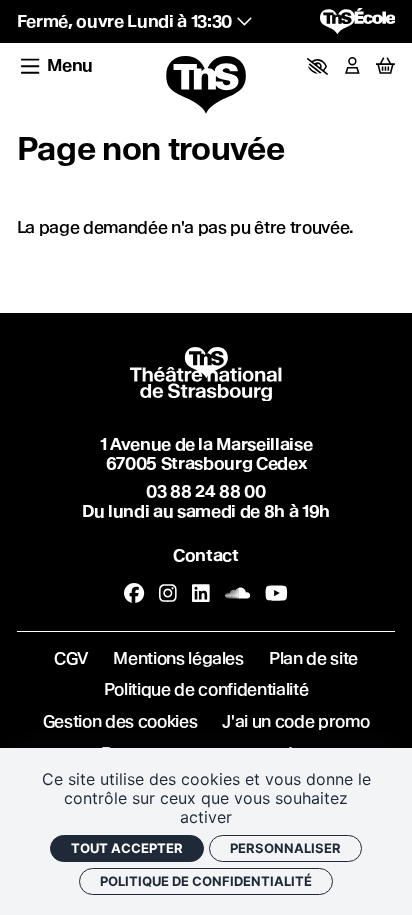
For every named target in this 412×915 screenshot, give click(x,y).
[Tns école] (358, 21)
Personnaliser (285, 848)
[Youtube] (276, 593)
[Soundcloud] (237, 593)
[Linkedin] (201, 593)
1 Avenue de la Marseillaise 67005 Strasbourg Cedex (206, 453)
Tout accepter (127, 848)
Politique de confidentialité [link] (206, 881)
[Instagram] (168, 593)
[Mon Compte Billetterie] (352, 65)
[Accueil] (206, 85)
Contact (206, 555)
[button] (317, 66)
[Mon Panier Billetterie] (385, 66)
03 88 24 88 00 (205, 491)
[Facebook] (134, 593)
